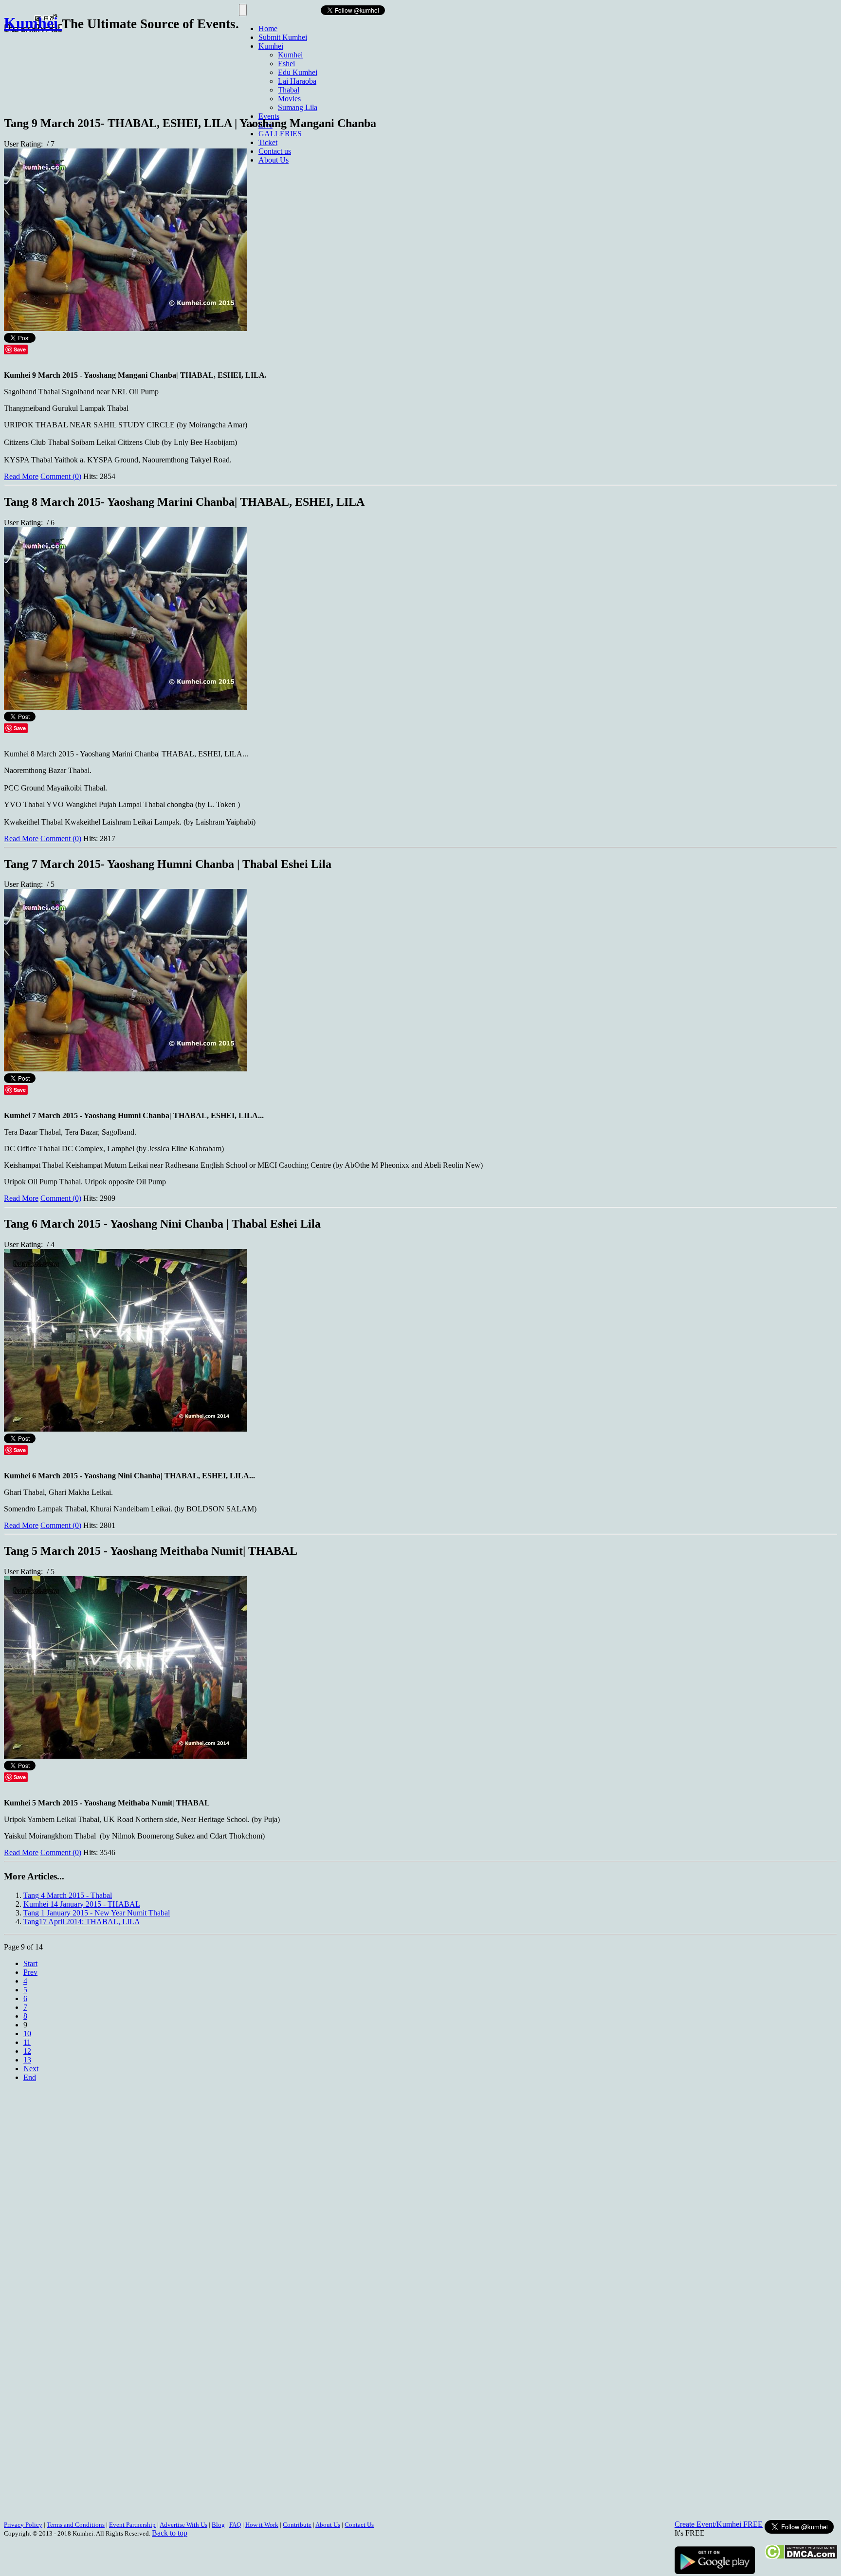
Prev (30, 1972)
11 (27, 2042)
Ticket (268, 142)
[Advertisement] (181, 70)
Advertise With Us (183, 2525)
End (30, 2077)
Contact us (275, 151)
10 (27, 2033)
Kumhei (271, 46)
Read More (21, 476)
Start (30, 1963)
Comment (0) (61, 476)
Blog (218, 2525)
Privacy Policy (23, 2525)
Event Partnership (132, 2525)
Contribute (297, 2525)
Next (31, 2069)
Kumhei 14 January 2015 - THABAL (82, 1904)
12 (27, 2051)
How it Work (262, 2525)
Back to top (170, 2533)
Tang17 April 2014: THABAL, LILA (82, 1922)
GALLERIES (280, 134)
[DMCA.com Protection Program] (801, 2557)
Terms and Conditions (76, 2525)
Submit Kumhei (283, 37)
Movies (289, 99)
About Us (274, 160)
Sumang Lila (298, 107)
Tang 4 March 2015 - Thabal (68, 1895)
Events (269, 116)
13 (27, 2060)
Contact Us (359, 2525)
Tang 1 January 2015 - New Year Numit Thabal (97, 1913)
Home (268, 28)
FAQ (235, 2525)
